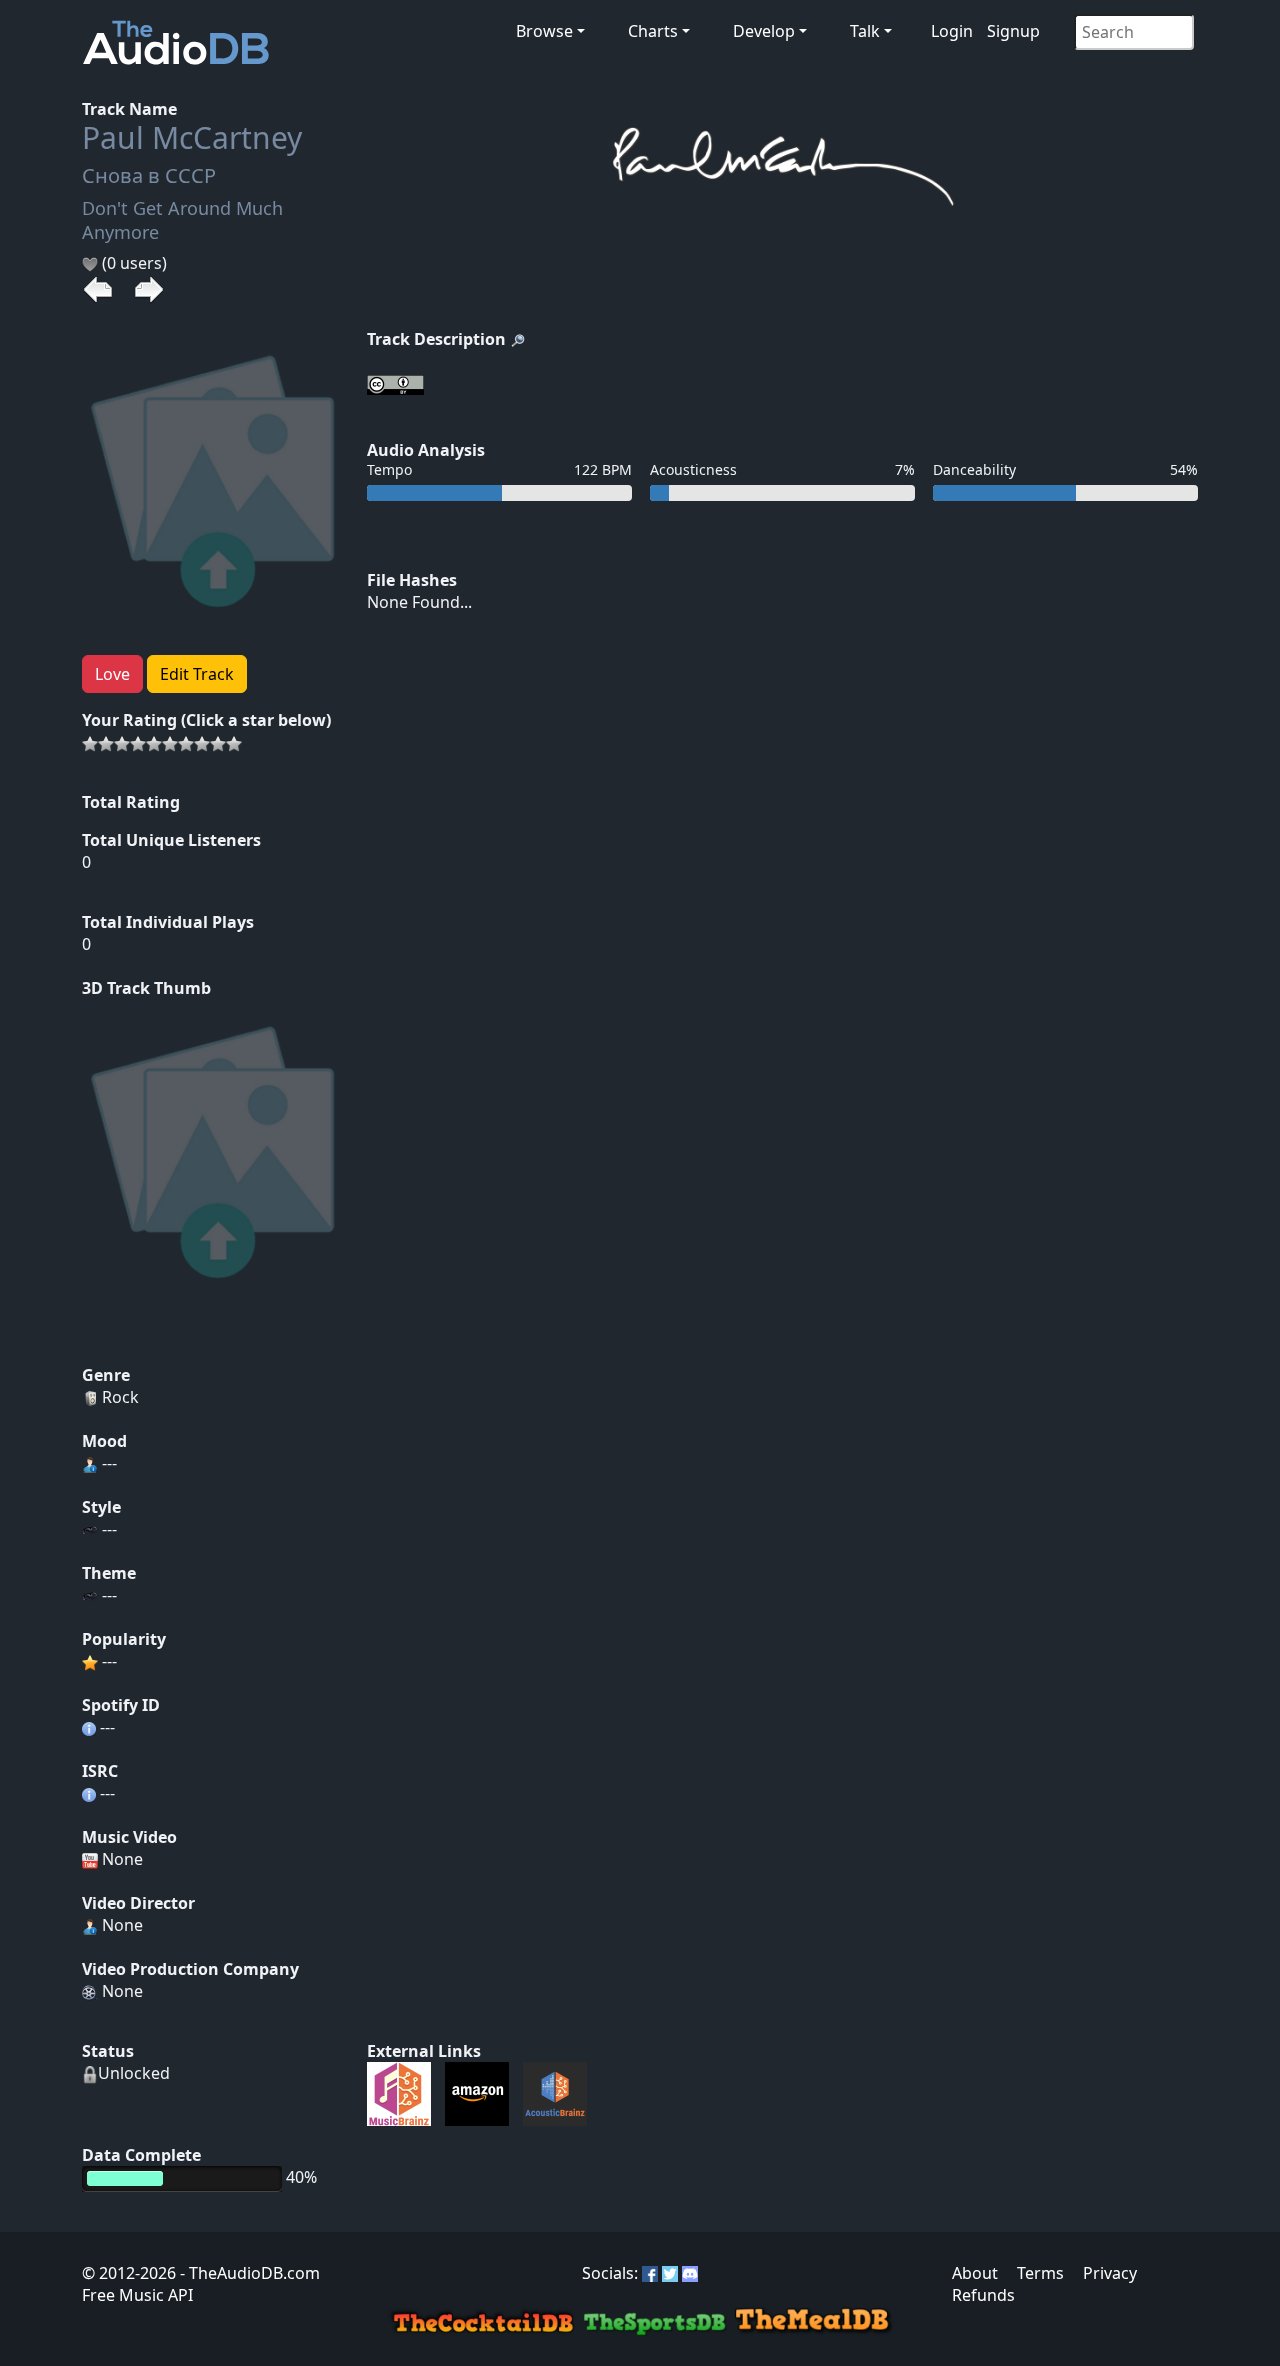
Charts (653, 31)
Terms (1040, 2273)
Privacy (1110, 2273)
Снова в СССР (149, 175)
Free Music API (137, 2295)
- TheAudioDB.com (248, 2273)
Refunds (983, 2295)
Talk (865, 31)
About (975, 2273)
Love (112, 674)
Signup (1013, 31)
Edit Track (197, 674)
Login (952, 31)
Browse (544, 31)
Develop (764, 31)
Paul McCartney (192, 137)
